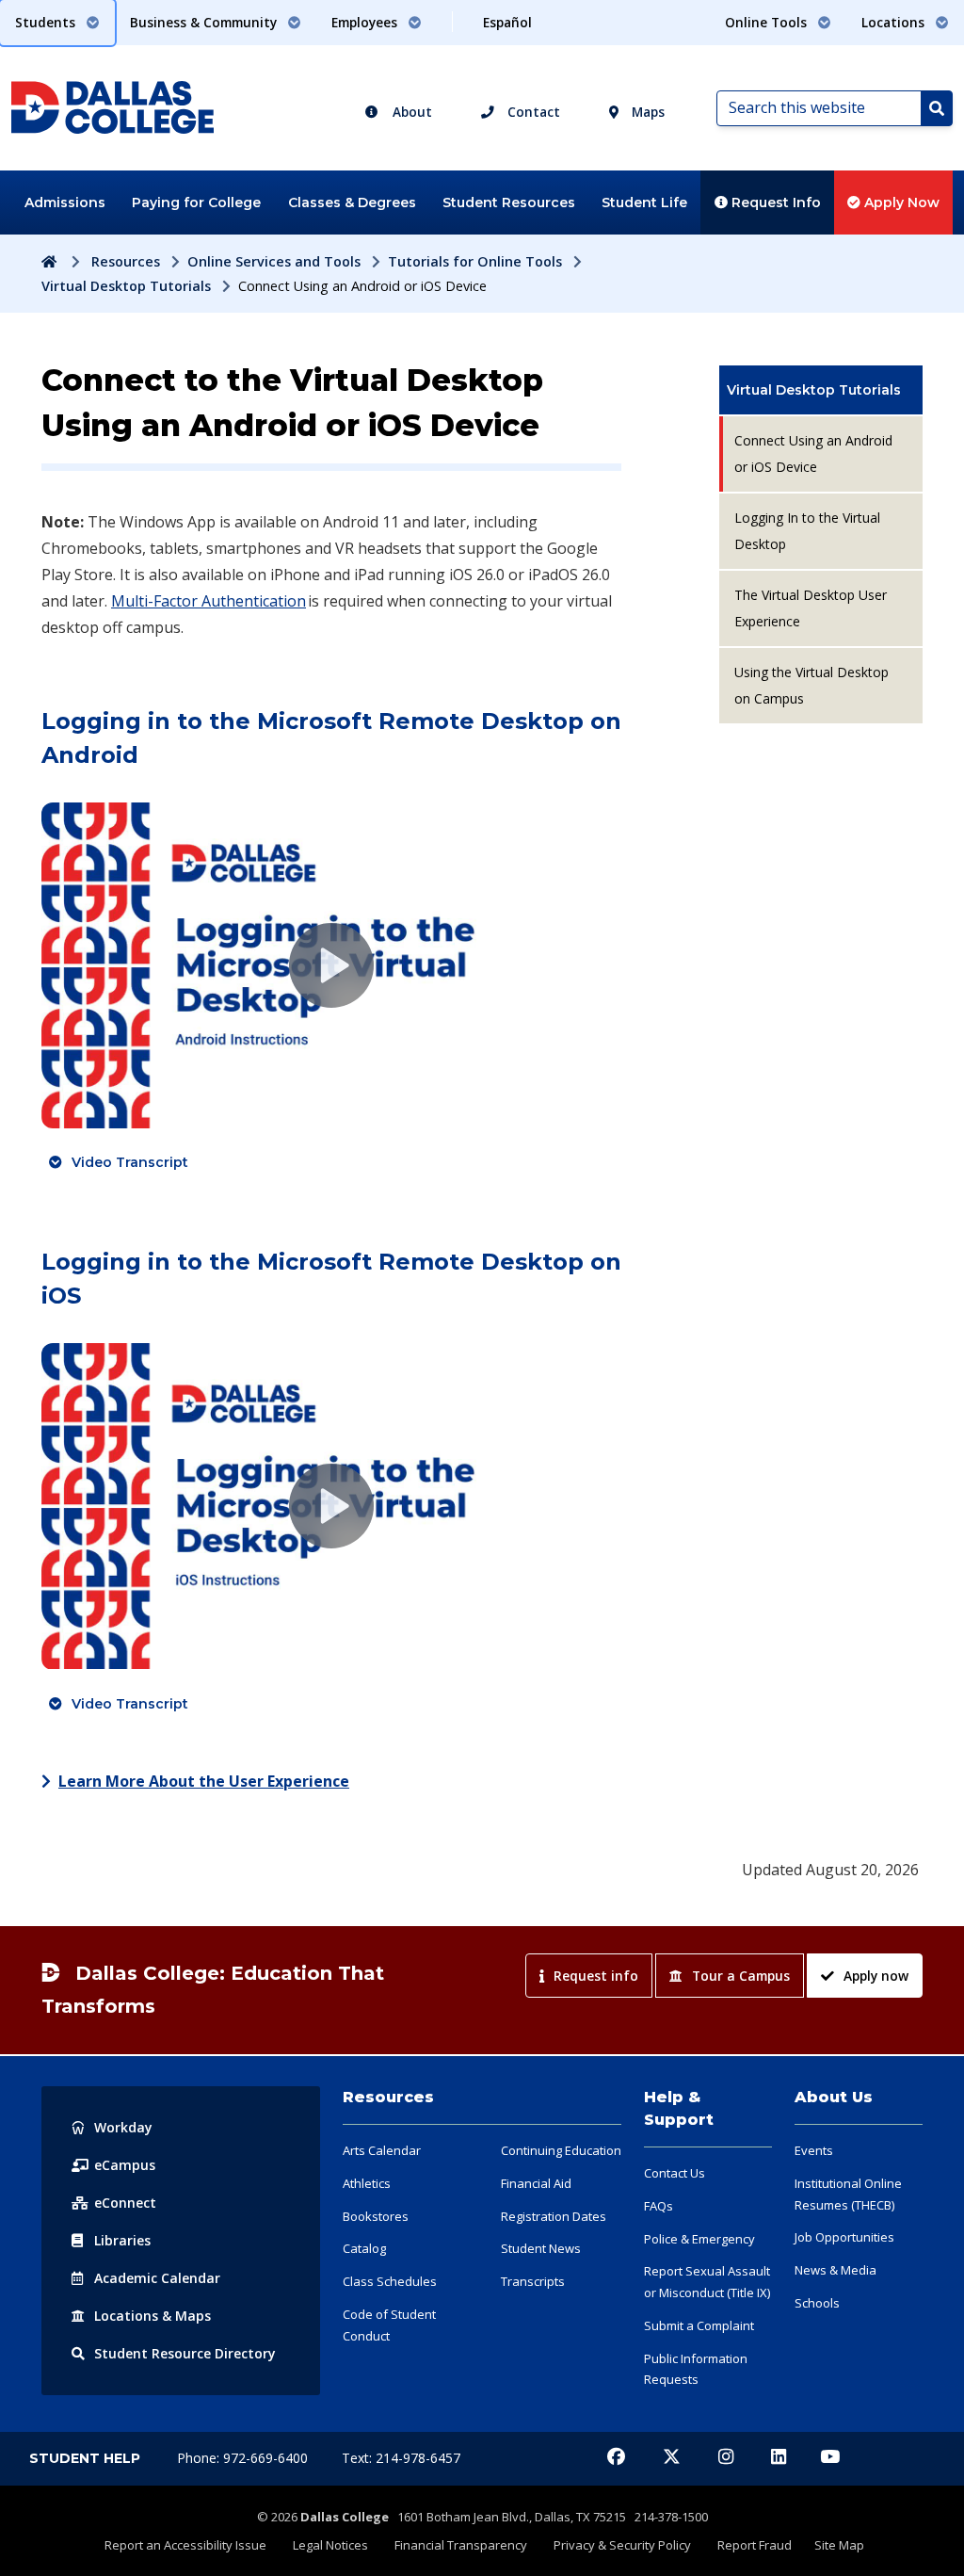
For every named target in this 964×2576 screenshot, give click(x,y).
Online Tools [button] (768, 22)
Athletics (367, 2183)
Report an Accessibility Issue (185, 2545)
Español (507, 22)
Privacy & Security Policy (622, 2545)
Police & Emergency (699, 2239)
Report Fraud (755, 2545)
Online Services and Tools (274, 261)
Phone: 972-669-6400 (244, 2458)
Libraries (122, 2240)
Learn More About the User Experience (204, 1781)
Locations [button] (895, 22)
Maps (646, 112)
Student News (541, 2248)
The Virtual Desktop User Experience (811, 608)
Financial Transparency (461, 2545)
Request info (596, 1976)
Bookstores (376, 2216)
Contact (532, 112)
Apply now (876, 1976)
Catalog (364, 2248)
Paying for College (196, 203)
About (410, 112)
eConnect (125, 2203)
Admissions (65, 203)
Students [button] (47, 22)
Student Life (644, 203)
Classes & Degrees (352, 203)
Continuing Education (561, 2150)
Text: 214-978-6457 (401, 2458)
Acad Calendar (157, 2278)
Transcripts (533, 2281)
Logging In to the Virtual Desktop (807, 531)
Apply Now (900, 203)
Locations (153, 2316)
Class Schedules (390, 2281)
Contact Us (675, 2173)
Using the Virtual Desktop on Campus (811, 685)
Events (814, 2150)
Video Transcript (130, 1162)
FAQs (659, 2206)
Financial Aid (536, 2183)
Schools (817, 2303)
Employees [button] (366, 22)
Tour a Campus (741, 1976)
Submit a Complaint (699, 2325)
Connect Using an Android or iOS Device (813, 454)
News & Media (835, 2270)
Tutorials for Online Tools (475, 261)
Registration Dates (554, 2216)
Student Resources (509, 203)
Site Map (839, 2545)
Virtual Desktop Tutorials (126, 286)
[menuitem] (821, 390)
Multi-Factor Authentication (209, 601)
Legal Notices (330, 2545)
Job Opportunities (844, 2237)
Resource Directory (185, 2353)
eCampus (125, 2165)
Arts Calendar (382, 2150)
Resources (126, 261)
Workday (123, 2127)
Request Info (774, 203)
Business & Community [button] (205, 22)
